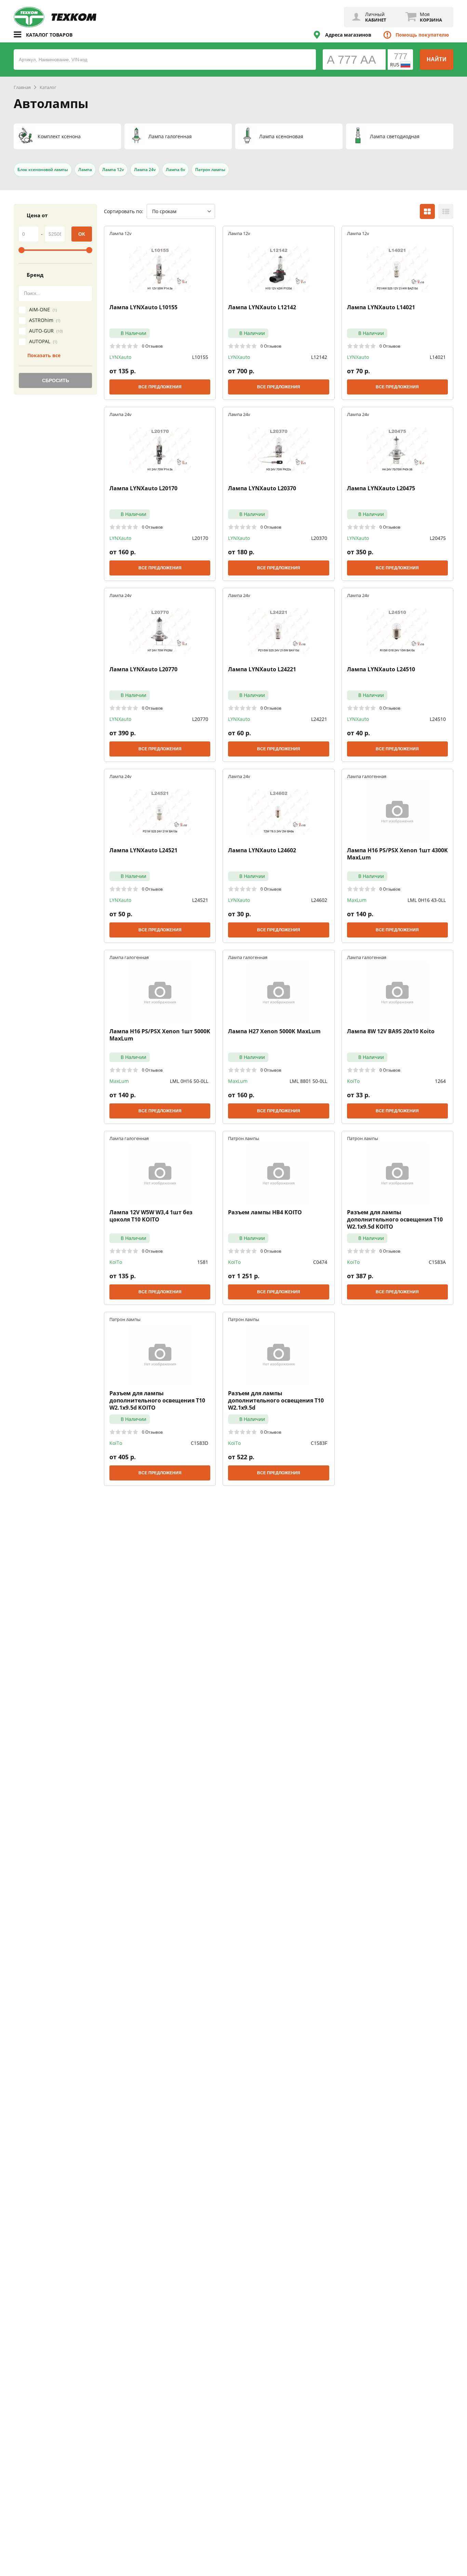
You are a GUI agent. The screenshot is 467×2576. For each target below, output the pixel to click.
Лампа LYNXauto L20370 (262, 488)
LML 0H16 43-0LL (427, 900)
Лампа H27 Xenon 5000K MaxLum (274, 1031)
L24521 (200, 900)
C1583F (319, 1443)
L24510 (438, 719)
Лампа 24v (145, 170)
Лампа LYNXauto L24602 (262, 850)
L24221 (319, 719)
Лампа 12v (113, 170)
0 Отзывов (152, 346)
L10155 (200, 357)
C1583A (437, 1262)
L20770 (200, 719)
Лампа (85, 170)
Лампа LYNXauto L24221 (262, 669)
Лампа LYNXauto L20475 (381, 488)
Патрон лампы (210, 170)
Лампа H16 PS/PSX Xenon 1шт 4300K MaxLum (397, 854)
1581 (203, 1262)
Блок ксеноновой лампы (43, 170)
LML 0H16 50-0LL (189, 1081)
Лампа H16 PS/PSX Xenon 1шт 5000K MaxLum (160, 1035)
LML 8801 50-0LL (308, 1081)
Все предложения (160, 387)
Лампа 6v (175, 170)
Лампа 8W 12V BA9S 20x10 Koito (391, 1031)
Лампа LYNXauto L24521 (143, 850)
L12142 (319, 357)
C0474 (320, 1262)
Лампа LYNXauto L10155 (143, 307)
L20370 (319, 538)
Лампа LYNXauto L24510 (381, 669)
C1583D (199, 1443)
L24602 (319, 900)
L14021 (438, 357)
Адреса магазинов (348, 35)
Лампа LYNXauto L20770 (143, 669)
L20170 (200, 538)
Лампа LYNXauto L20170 (143, 488)
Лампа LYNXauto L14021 (381, 307)
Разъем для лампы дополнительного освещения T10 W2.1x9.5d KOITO (395, 1219)
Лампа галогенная (367, 776)
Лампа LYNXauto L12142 (262, 307)
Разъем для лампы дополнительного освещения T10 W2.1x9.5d (276, 1400)
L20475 (438, 538)
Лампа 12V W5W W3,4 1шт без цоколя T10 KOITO (151, 1216)
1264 (440, 1081)
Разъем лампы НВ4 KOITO (265, 1212)
